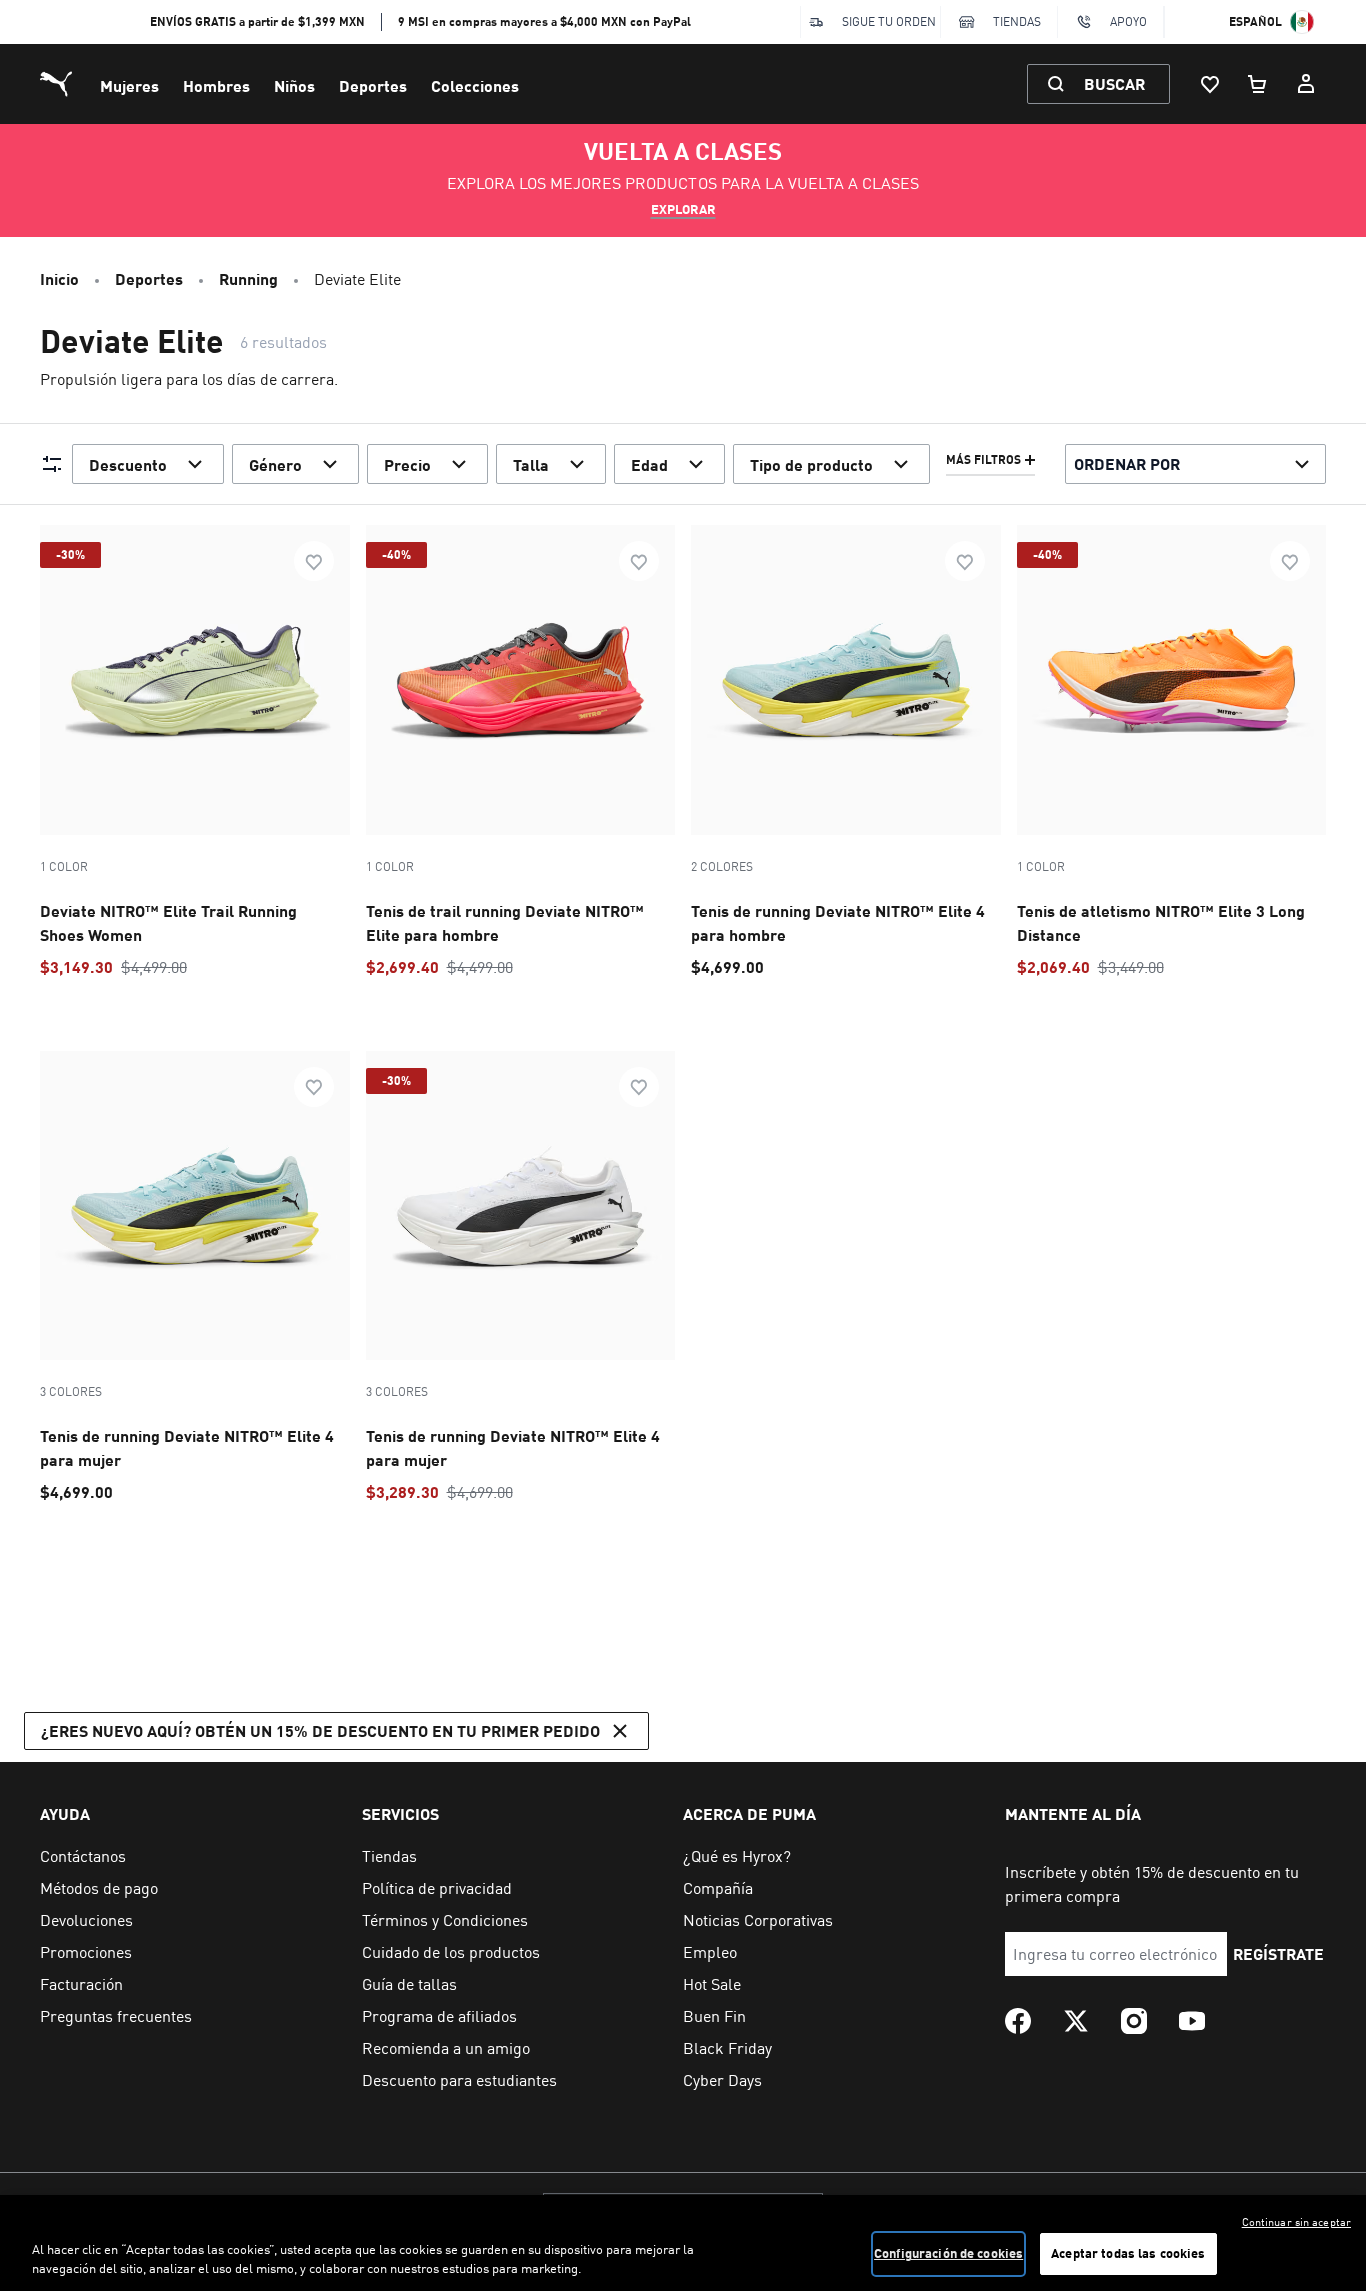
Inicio (59, 278)
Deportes (373, 85)
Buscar (1114, 83)
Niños (294, 85)
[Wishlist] (1210, 84)
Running (248, 278)
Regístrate (1278, 1953)
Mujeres (129, 85)
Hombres (216, 85)
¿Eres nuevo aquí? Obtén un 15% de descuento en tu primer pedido (320, 1730)
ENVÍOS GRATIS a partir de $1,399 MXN (257, 21)
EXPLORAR (683, 209)
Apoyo (1128, 21)
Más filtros (983, 460)
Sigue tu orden (889, 21)
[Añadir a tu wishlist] (314, 561)
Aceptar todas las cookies (1128, 2253)
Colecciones (475, 85)
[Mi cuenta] (1306, 84)
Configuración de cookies (948, 2253)
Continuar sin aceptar (1296, 2222)
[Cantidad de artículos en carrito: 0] (1258, 84)
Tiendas (1017, 21)
